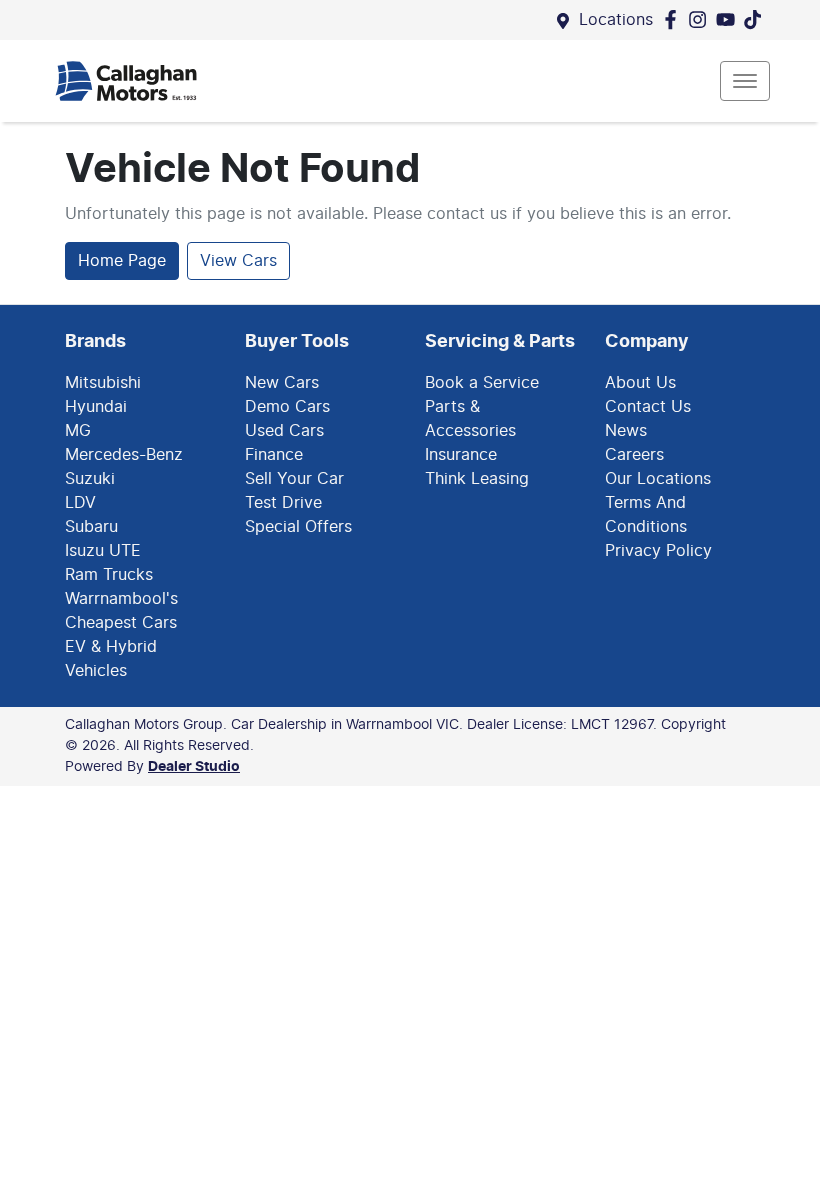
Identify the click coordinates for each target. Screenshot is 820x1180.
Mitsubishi (103, 383)
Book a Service (482, 383)
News (626, 431)
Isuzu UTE (103, 551)
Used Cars (284, 431)
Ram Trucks (109, 575)
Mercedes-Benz (124, 455)
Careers (634, 455)
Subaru (91, 527)
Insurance (461, 455)
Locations (616, 20)
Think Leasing (477, 479)
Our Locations (658, 479)
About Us (640, 383)
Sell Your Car (294, 479)
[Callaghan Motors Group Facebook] (674, 19)
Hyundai (96, 407)
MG (78, 431)
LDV (80, 503)
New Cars (282, 383)
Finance (274, 455)
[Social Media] (756, 19)
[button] (745, 81)
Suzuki (90, 479)
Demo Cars (287, 407)
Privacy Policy (658, 551)
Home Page (122, 261)
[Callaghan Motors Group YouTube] (729, 19)
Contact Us (648, 407)
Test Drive (283, 503)
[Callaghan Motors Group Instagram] (701, 19)
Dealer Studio (194, 767)
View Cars (238, 261)
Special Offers (298, 527)
